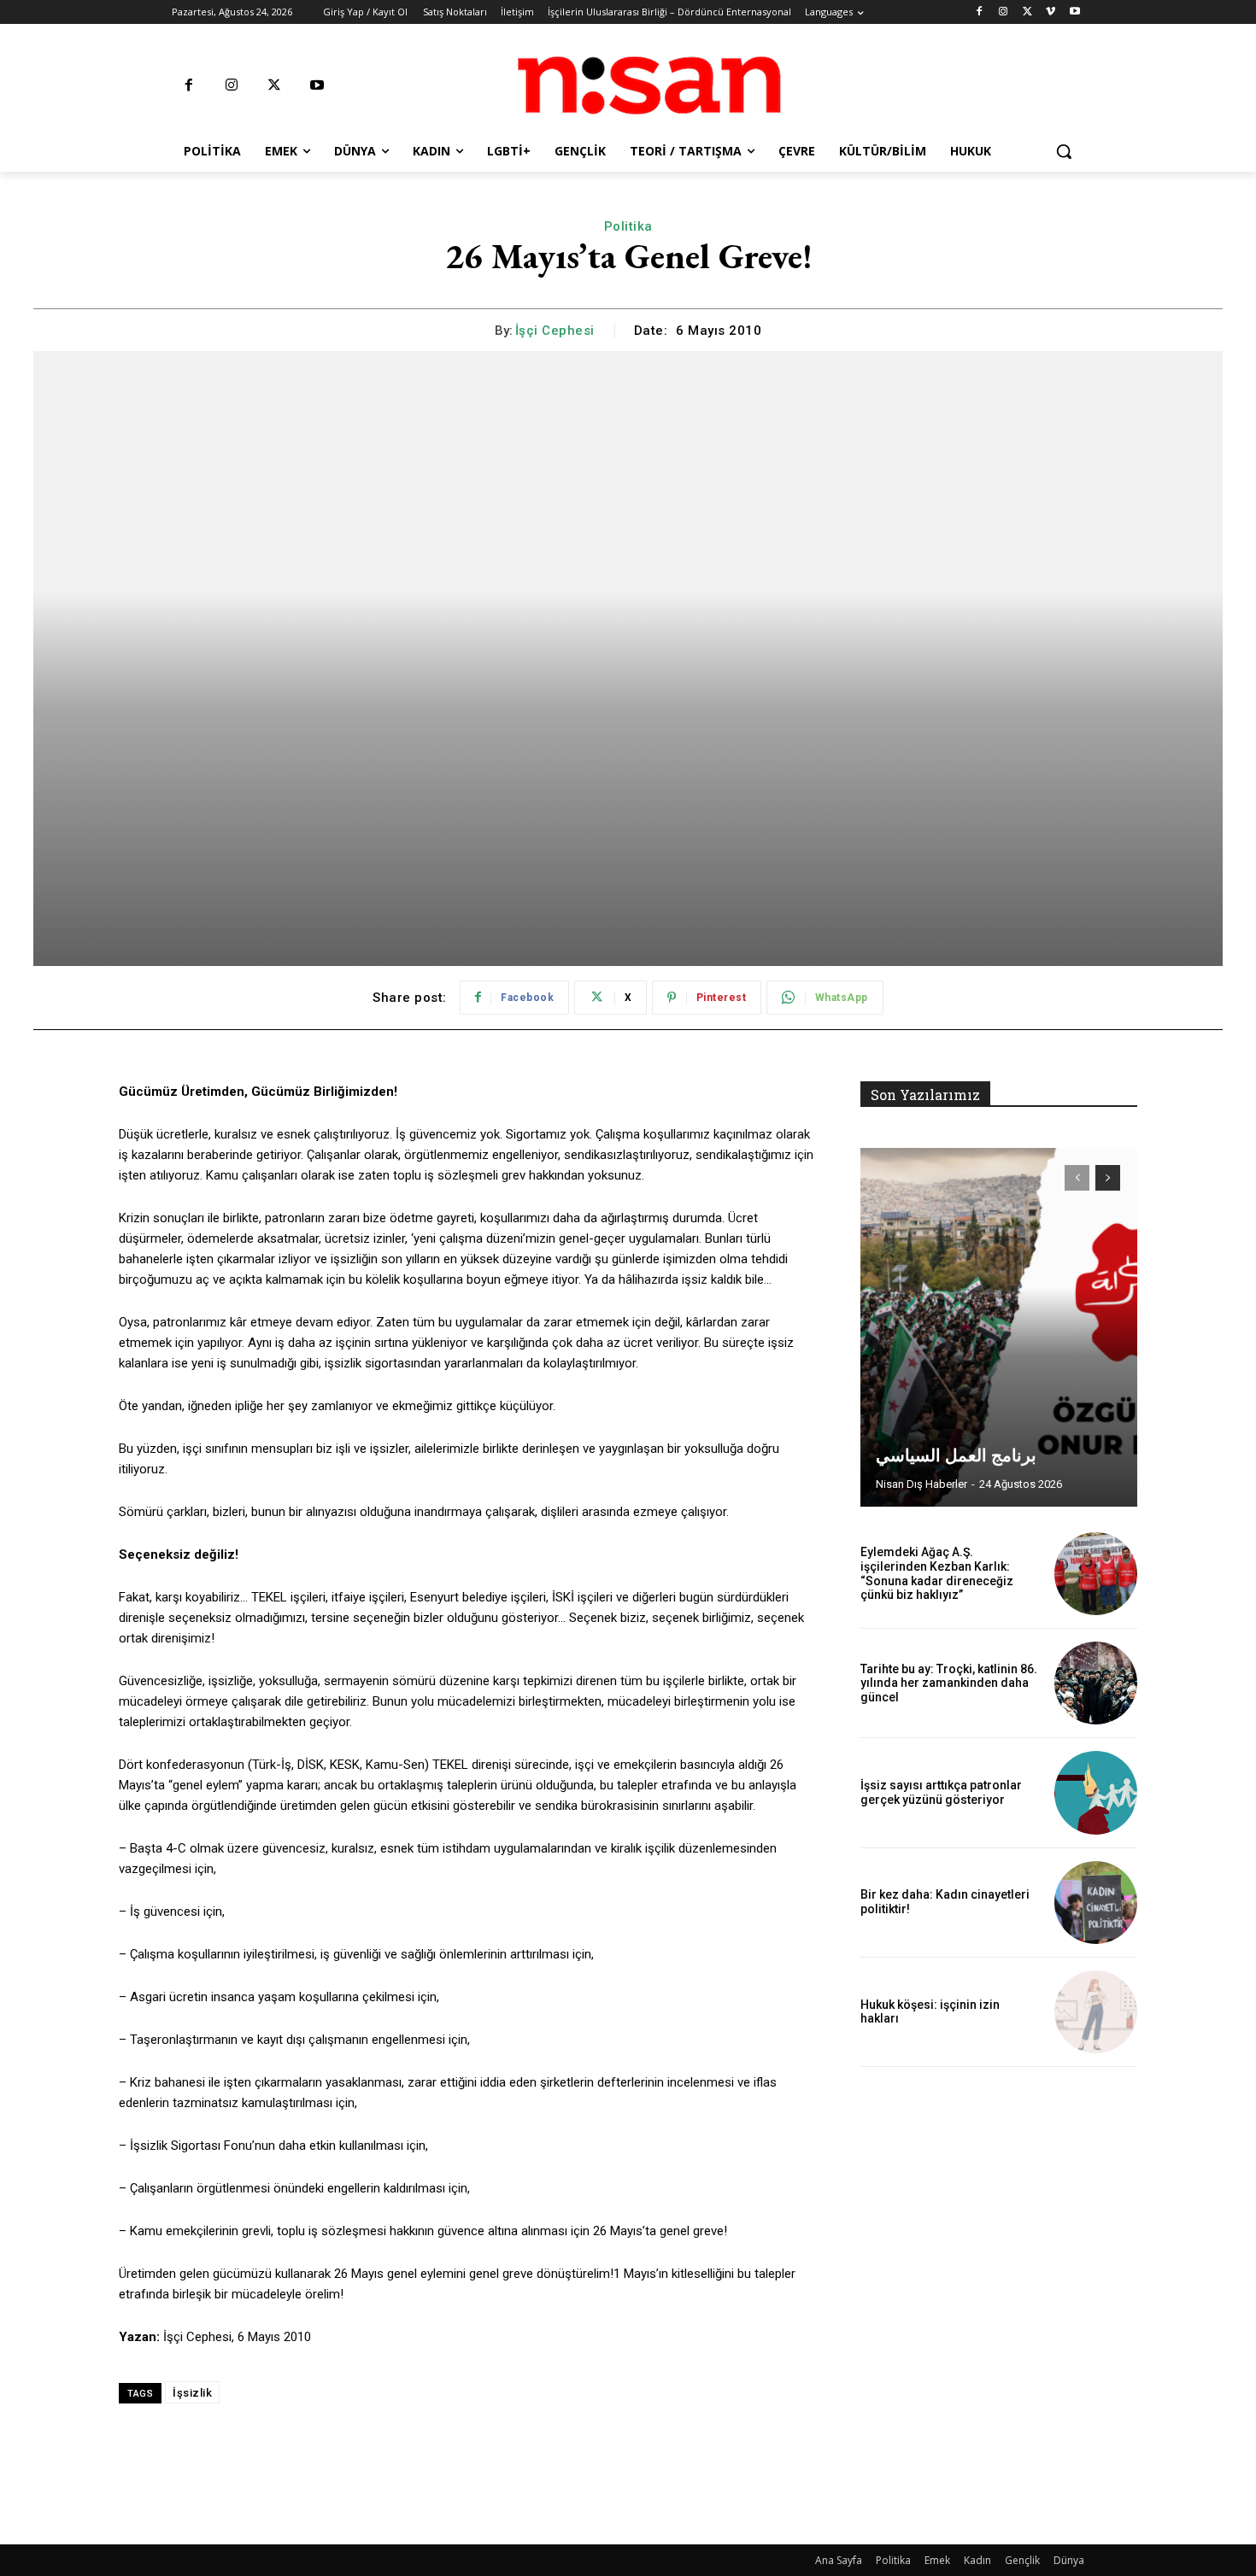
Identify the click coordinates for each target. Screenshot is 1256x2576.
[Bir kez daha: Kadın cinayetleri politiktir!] (1096, 1903)
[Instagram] (1004, 12)
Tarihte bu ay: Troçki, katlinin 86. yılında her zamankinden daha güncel (949, 1683)
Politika (628, 226)
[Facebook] (980, 12)
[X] (1027, 12)
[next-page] (1108, 1178)
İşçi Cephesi (555, 331)
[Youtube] (1074, 12)
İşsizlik (192, 2393)
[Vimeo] (1051, 12)
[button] (1064, 151)
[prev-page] (1077, 1178)
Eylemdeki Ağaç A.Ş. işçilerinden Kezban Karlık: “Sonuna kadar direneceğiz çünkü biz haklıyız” (937, 1573)
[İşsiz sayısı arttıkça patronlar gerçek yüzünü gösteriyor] (1096, 1792)
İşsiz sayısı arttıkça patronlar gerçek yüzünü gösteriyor (941, 1792)
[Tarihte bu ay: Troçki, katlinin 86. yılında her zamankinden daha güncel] (1096, 1683)
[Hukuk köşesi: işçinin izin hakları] (1096, 2012)
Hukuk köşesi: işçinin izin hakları (930, 2012)
